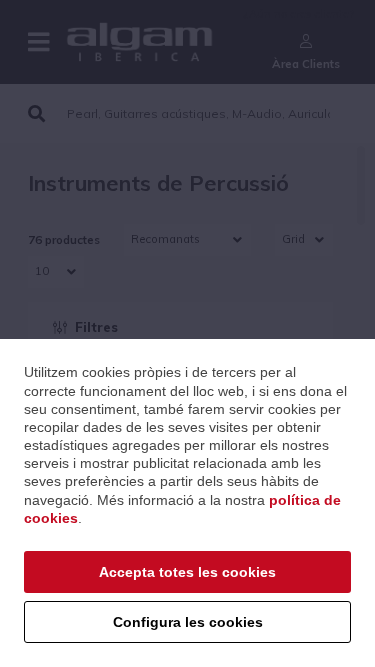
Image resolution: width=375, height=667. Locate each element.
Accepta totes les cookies (187, 572)
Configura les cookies (188, 622)
